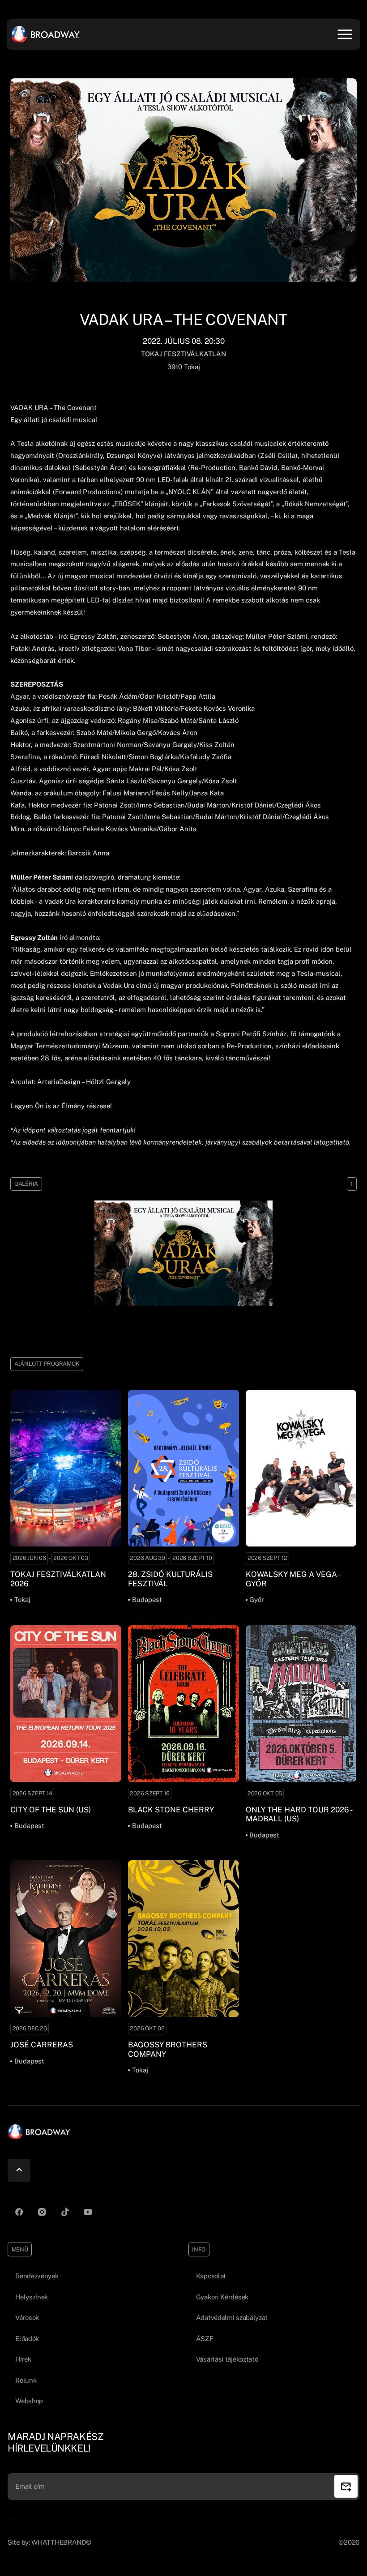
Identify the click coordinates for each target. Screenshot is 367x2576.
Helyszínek (32, 2297)
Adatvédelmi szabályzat (232, 2318)
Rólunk (26, 2380)
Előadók (27, 2339)
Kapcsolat (211, 2276)
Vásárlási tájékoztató (227, 2359)
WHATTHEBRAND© (61, 2542)
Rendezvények (37, 2276)
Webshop (29, 2401)
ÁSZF (205, 2339)
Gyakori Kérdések (222, 2297)
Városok (27, 2318)
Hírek (23, 2359)
